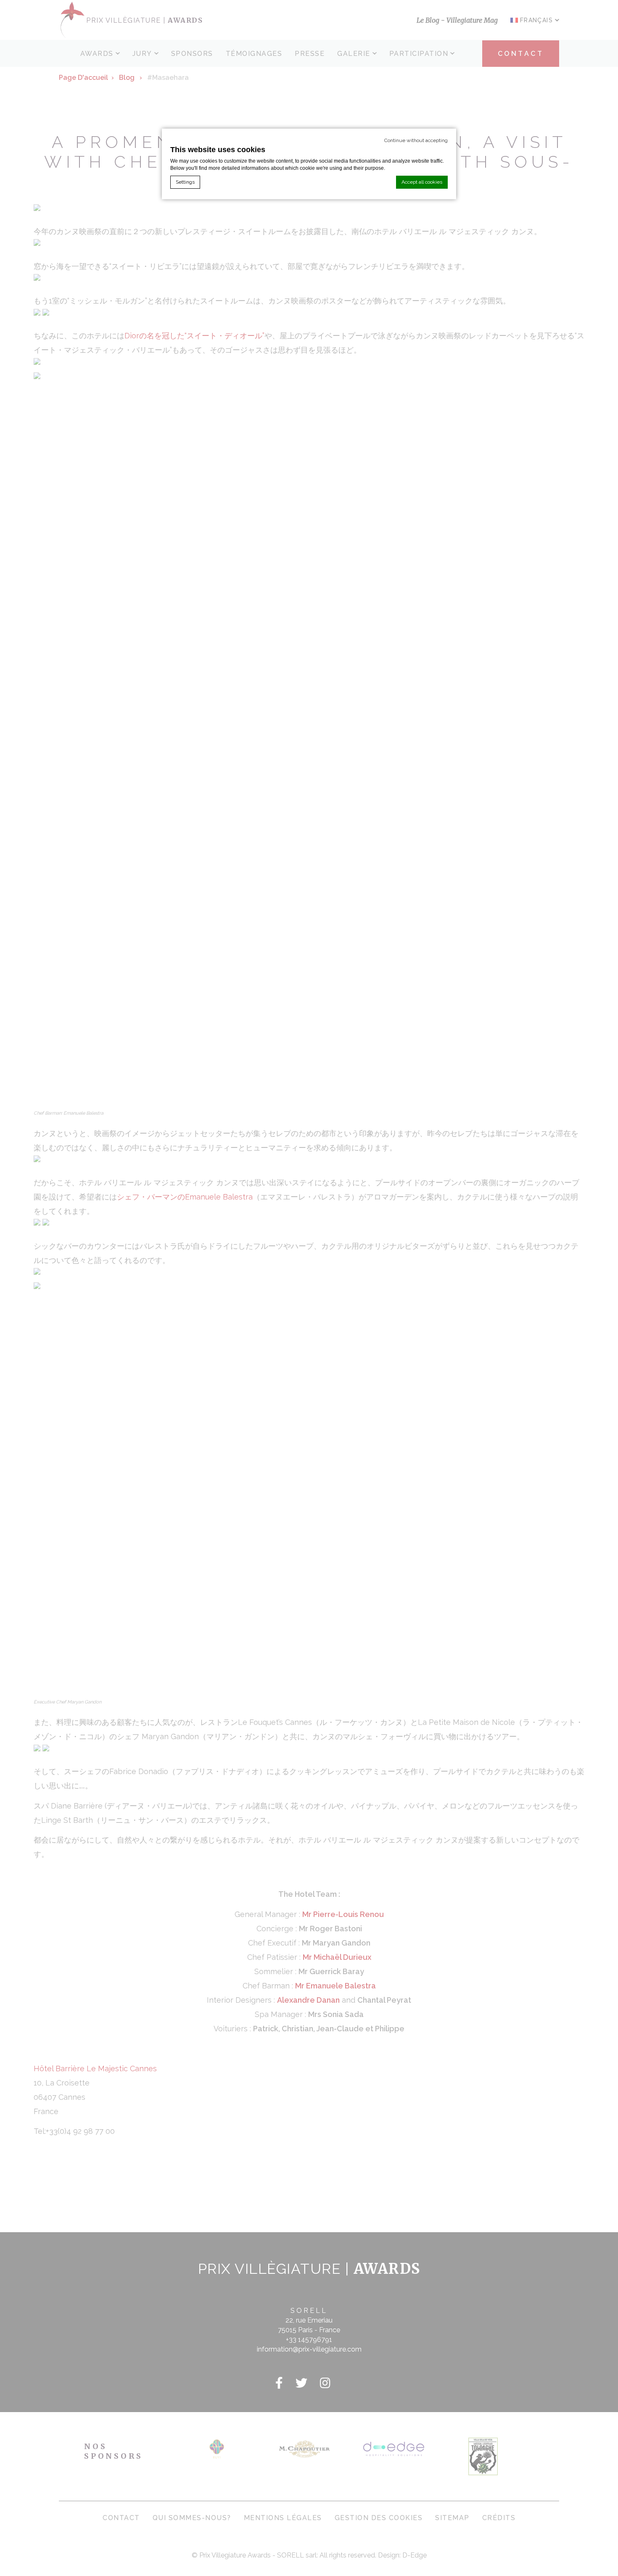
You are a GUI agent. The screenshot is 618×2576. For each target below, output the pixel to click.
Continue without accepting (416, 140)
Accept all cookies (422, 182)
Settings (185, 182)
